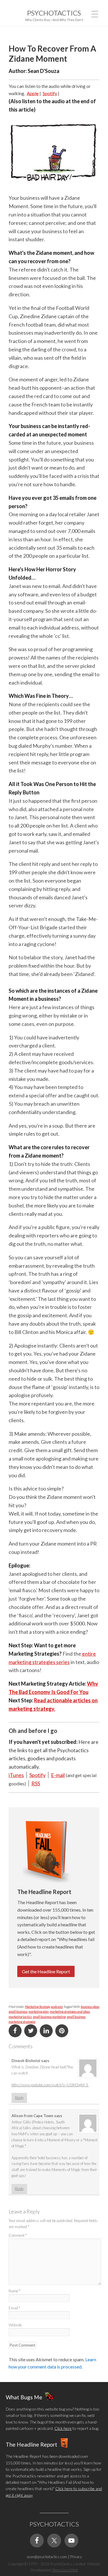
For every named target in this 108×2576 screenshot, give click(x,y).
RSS (36, 1783)
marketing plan (39, 2011)
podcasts (57, 2007)
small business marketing (49, 2017)
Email (14, 2308)
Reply (19, 2098)
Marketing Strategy (37, 2007)
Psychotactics (54, 13)
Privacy (76, 2557)
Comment (18, 2235)
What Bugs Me (24, 2397)
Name (15, 2291)
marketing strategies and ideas (70, 2011)
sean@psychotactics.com (47, 2557)
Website (15, 2325)
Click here (63, 2428)
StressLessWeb (65, 2570)
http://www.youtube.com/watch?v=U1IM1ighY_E (50, 2085)
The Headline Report (32, 2444)
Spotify (50, 93)
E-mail (58, 1775)
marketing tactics (20, 2017)
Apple (33, 93)
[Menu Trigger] (95, 13)
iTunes (16, 1775)
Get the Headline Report (46, 1971)
